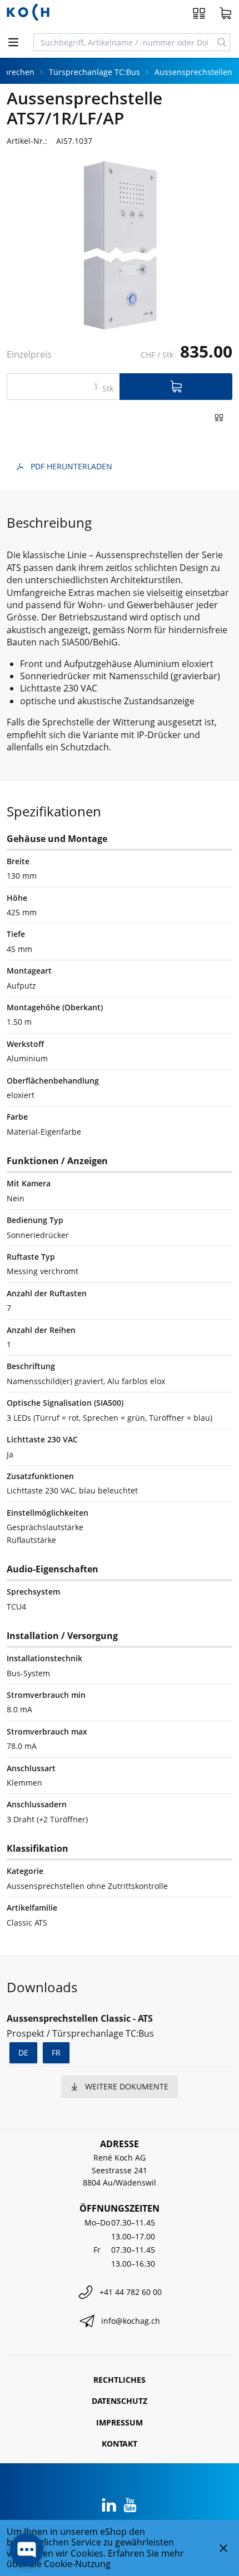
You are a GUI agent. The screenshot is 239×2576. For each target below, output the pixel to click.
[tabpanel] (120, 246)
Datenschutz (120, 2401)
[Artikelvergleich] (199, 13)
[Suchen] (222, 42)
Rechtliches (120, 2380)
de (23, 2053)
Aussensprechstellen (193, 72)
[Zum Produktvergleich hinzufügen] (219, 418)
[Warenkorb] (226, 13)
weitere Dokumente (127, 2086)
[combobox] (124, 42)
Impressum (120, 2422)
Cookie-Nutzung (77, 2564)
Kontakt (120, 2444)
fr (56, 2053)
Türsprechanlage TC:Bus (94, 72)
